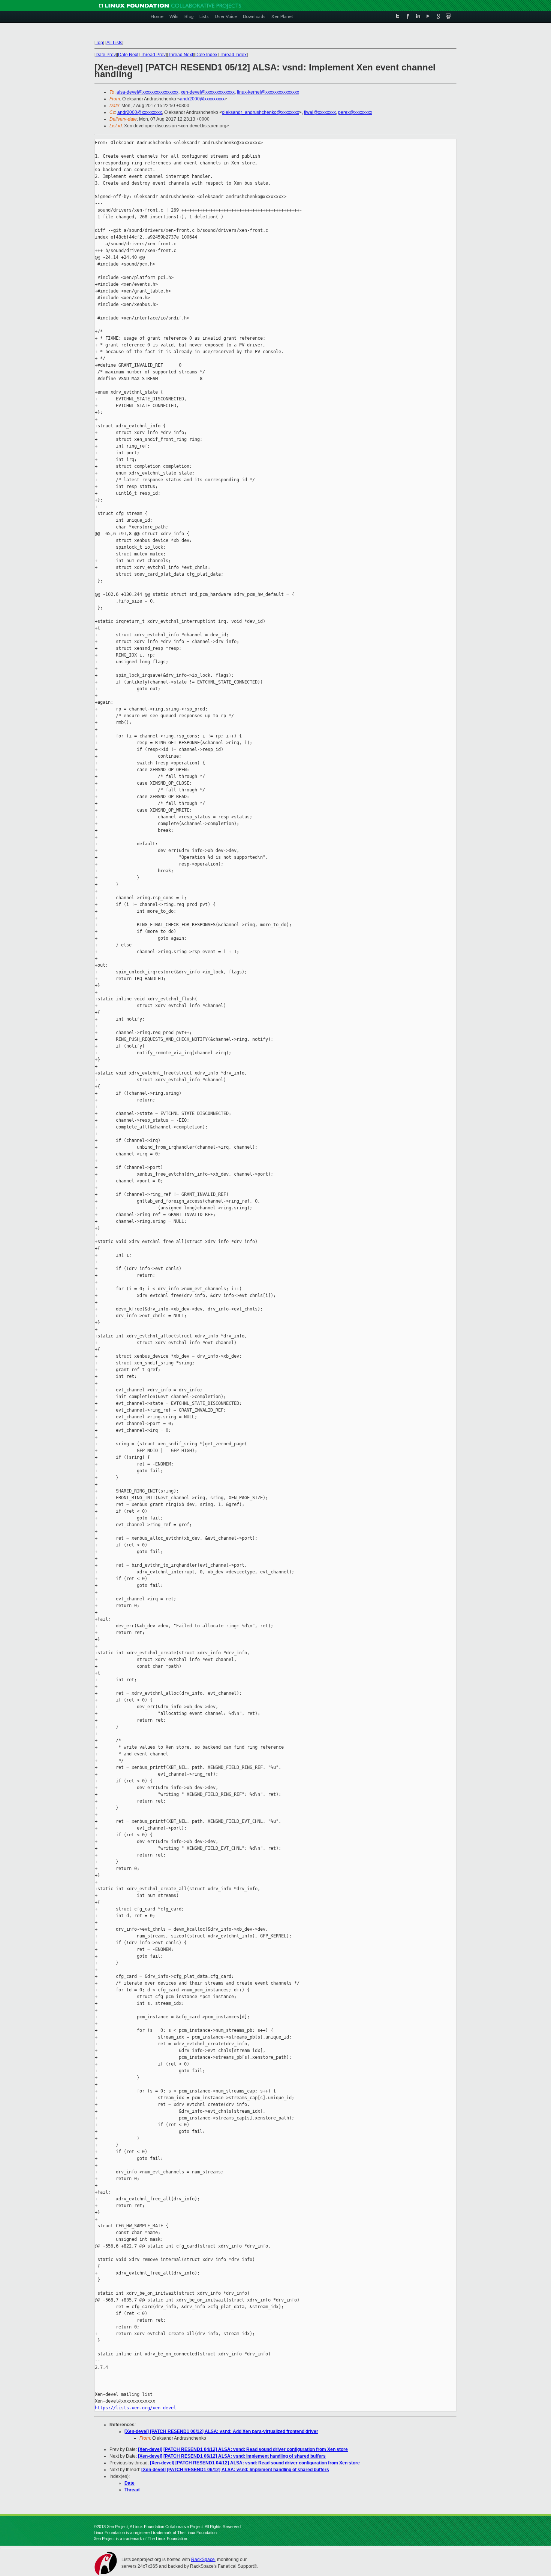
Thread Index (233, 55)
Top (99, 43)
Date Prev (106, 55)
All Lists (114, 43)
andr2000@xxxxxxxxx (202, 99)
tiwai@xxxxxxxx (320, 112)
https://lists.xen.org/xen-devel (136, 2408)
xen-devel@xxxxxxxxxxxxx (208, 92)
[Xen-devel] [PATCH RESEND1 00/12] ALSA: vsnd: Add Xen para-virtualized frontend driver (221, 2431)
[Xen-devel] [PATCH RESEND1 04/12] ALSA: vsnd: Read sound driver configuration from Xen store (243, 2449)
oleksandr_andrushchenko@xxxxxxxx (261, 112)
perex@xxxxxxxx (355, 112)
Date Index (206, 55)
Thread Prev (153, 55)
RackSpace (203, 2560)
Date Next (128, 55)
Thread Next (180, 55)
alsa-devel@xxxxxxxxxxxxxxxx (147, 92)
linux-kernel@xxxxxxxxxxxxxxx (268, 92)
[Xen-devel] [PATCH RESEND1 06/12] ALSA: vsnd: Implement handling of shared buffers (232, 2456)
